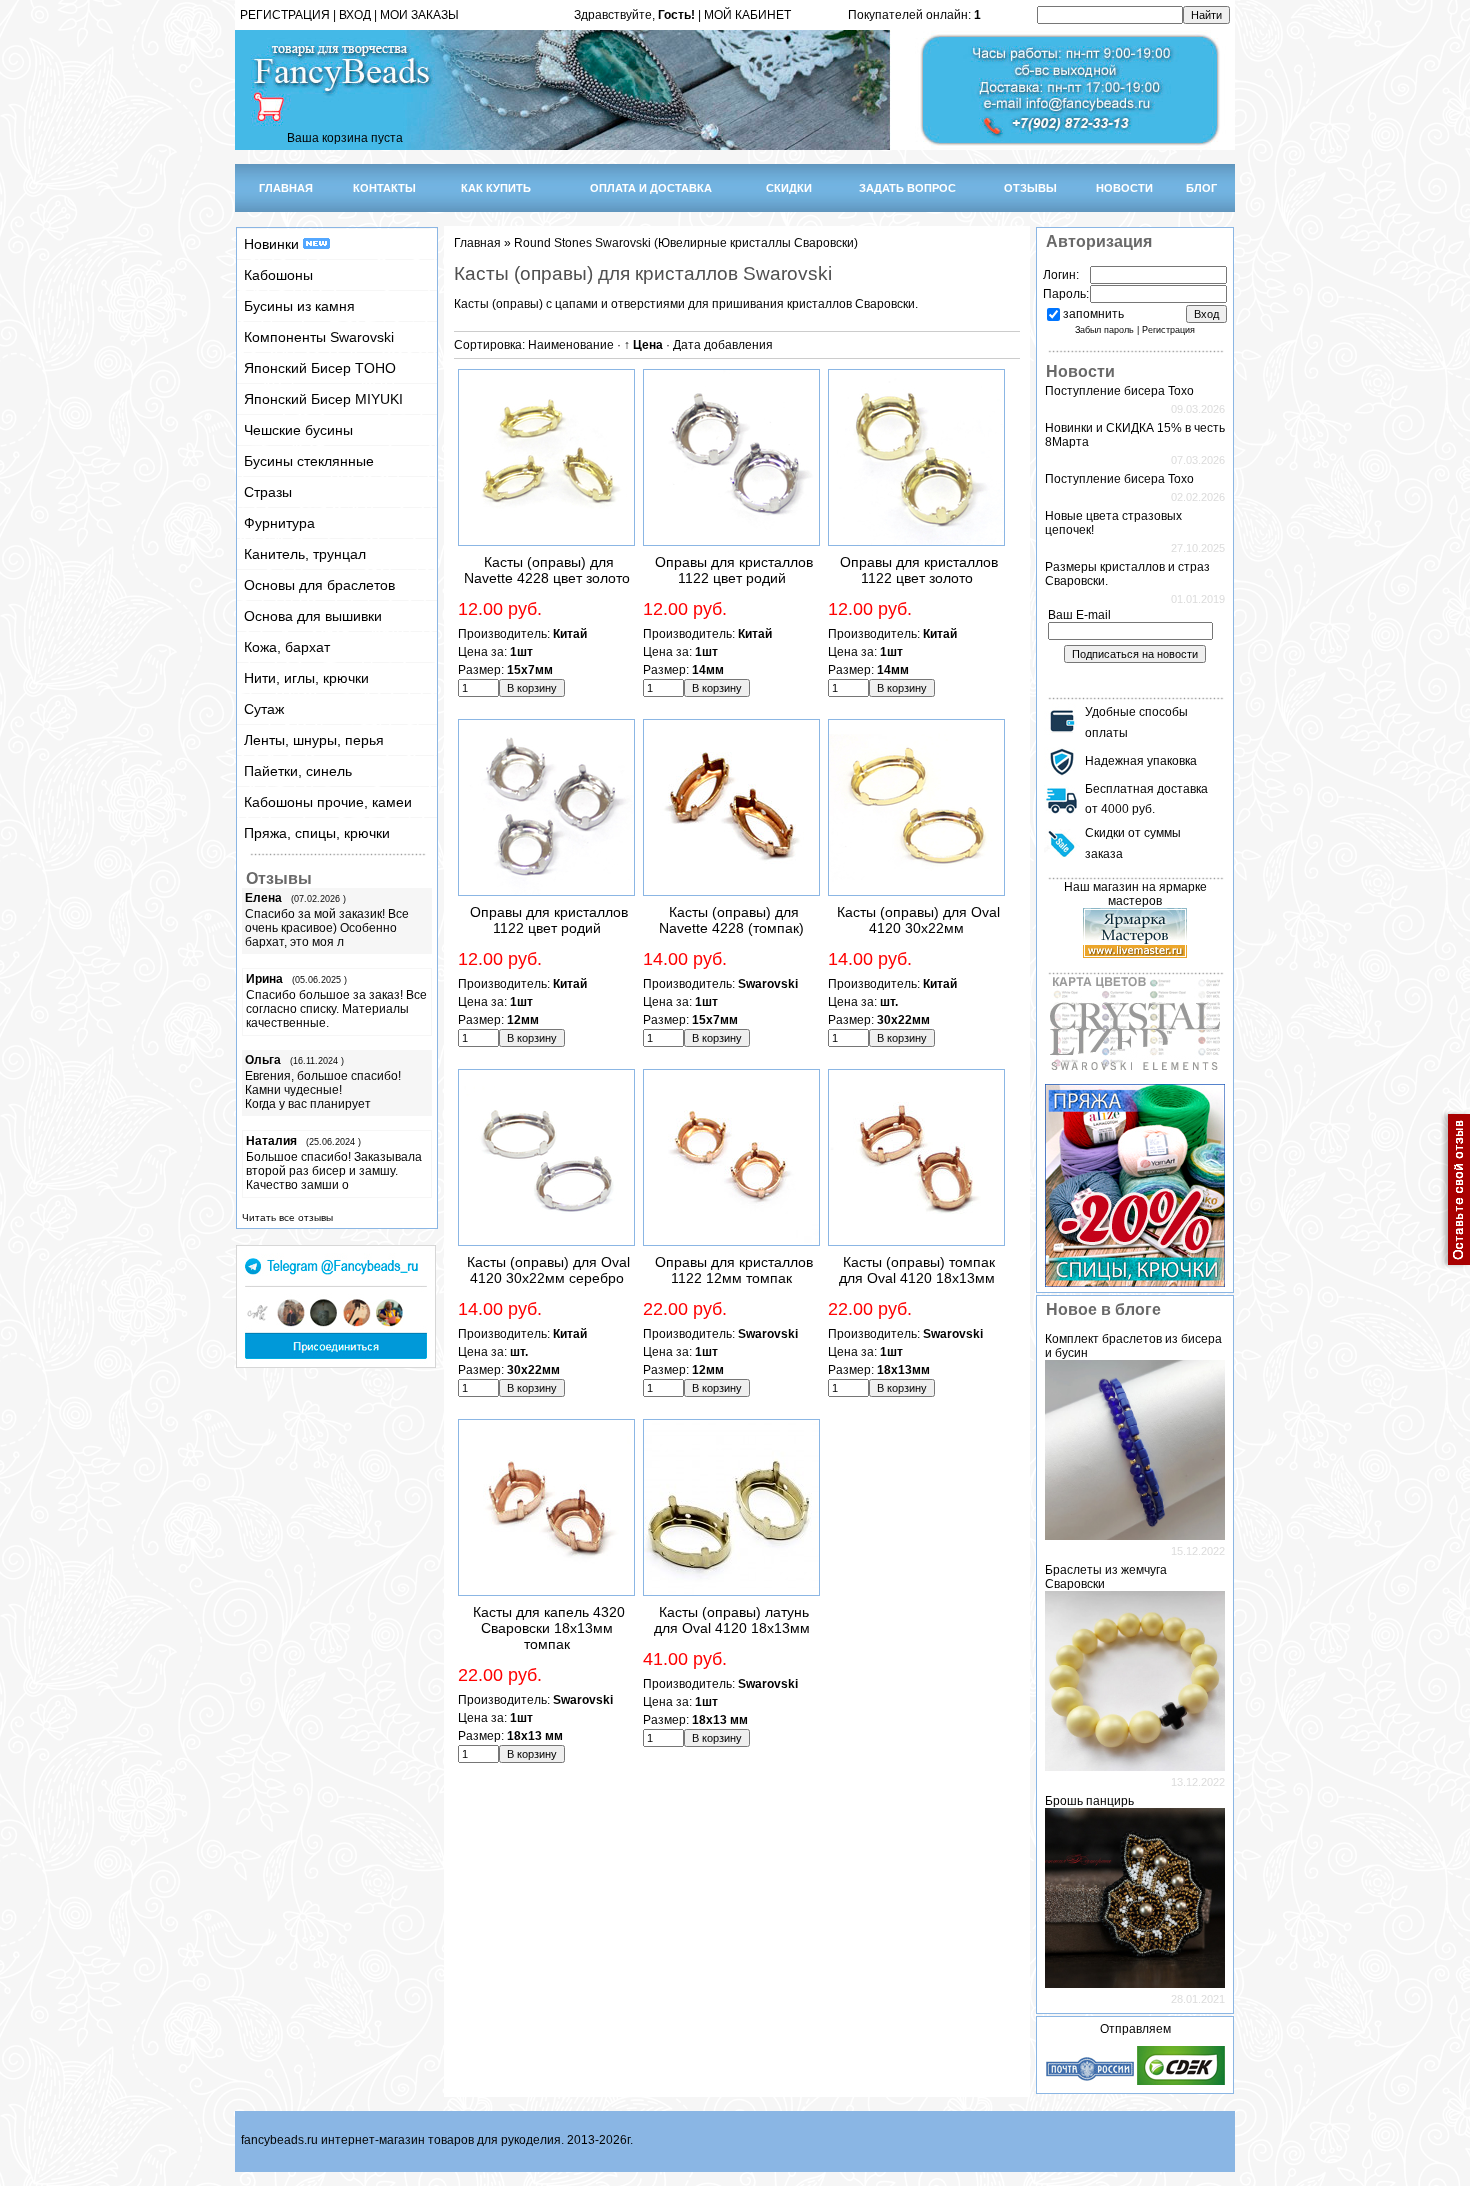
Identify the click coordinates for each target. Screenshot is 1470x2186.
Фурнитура (279, 523)
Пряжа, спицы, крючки (317, 833)
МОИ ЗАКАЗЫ (419, 15)
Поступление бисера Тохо (1119, 391)
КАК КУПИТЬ (496, 188)
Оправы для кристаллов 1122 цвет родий (734, 570)
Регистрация (1168, 330)
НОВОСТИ (1124, 188)
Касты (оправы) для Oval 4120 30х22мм (918, 920)
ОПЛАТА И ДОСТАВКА (651, 188)
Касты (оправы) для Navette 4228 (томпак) (731, 920)
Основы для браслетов (319, 585)
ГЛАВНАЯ (286, 188)
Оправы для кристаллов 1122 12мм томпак (734, 1270)
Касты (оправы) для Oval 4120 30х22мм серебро (548, 1270)
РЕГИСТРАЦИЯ (285, 15)
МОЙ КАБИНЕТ (747, 15)
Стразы (268, 492)
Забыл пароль (1104, 330)
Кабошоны (278, 275)
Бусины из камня (299, 306)
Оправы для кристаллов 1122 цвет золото (919, 570)
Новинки (273, 244)
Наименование (571, 345)
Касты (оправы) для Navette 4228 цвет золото (547, 570)
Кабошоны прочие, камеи (328, 802)
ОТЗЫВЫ (1030, 188)
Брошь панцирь (1089, 1801)
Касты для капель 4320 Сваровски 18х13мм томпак (549, 1628)
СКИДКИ (789, 188)
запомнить (1093, 314)
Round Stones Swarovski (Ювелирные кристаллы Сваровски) (686, 243)
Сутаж (264, 709)
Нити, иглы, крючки (306, 678)
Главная (477, 243)
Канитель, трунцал (305, 554)
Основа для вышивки (313, 616)
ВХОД (355, 15)
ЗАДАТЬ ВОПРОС (907, 188)
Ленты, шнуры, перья (314, 740)
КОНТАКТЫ (384, 188)
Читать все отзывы (287, 1217)
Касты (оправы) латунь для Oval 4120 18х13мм (732, 1620)
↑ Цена (643, 345)
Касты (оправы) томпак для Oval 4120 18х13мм (917, 1270)
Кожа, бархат (287, 647)
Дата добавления (723, 345)
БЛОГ (1201, 188)
